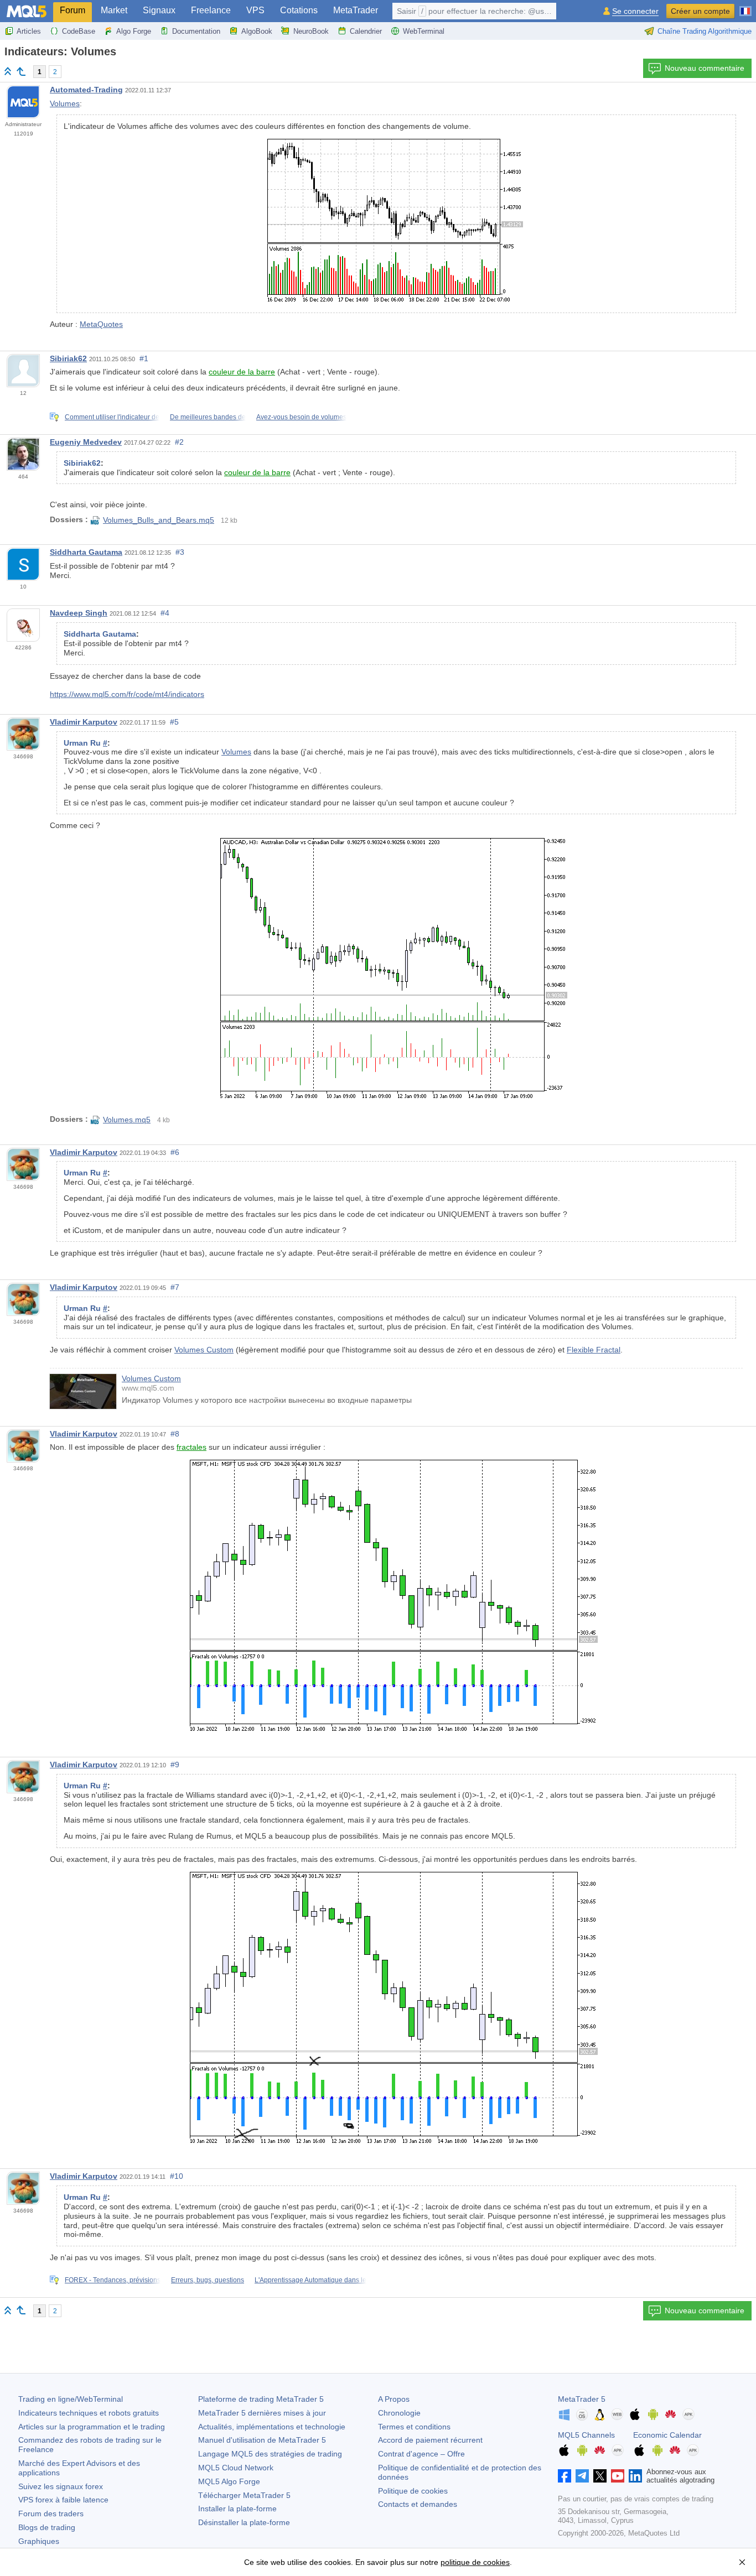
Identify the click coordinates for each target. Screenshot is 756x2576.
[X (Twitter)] (600, 2476)
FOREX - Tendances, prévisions (113, 2280)
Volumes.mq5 (127, 1120)
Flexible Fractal (594, 1350)
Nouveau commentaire (705, 68)
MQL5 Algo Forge (229, 2481)
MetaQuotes (101, 324)
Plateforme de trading (261, 2399)
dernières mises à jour (262, 2413)
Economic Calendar (667, 2435)
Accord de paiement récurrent (430, 2440)
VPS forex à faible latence (63, 2500)
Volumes (65, 103)
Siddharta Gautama (86, 552)
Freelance (211, 10)
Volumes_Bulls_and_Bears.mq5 (159, 520)
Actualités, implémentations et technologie (272, 2427)
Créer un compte (700, 11)
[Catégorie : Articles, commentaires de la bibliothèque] (21, 71)
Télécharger (244, 2495)
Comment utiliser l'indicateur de (112, 417)
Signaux (159, 10)
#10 (177, 2176)
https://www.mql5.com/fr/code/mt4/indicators (127, 694)
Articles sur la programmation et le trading (92, 2427)
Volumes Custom (204, 1350)
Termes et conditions (414, 2427)
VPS (255, 10)
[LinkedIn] (635, 2476)
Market (114, 10)
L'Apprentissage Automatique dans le (310, 2280)
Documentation (196, 31)
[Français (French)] (745, 7)
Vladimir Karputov (84, 722)
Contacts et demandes (418, 2504)
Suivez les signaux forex (61, 2486)
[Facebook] (565, 2476)
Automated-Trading (86, 90)
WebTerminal (424, 31)
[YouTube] (618, 2476)
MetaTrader (356, 10)
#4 (165, 613)
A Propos (394, 2399)
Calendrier (366, 31)
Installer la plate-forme (237, 2509)
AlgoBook (257, 31)
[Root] (8, 71)
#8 (175, 1434)
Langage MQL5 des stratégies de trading (270, 2454)
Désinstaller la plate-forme (244, 2522)
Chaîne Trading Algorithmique (705, 31)
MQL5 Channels (586, 2435)
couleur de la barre (242, 372)
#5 (174, 722)
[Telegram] (582, 2476)
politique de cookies (475, 2562)
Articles (29, 31)
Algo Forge (134, 31)
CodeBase (79, 31)
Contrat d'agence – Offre (421, 2454)
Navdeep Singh (79, 613)
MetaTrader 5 (582, 2399)
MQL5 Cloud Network (236, 2468)
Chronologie (399, 2413)
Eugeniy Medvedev (86, 442)
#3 (180, 552)
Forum (73, 10)
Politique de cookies (413, 2491)
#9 (175, 1765)
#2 (179, 442)
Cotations (299, 10)
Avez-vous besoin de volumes (301, 417)
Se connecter (635, 11)
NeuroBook (311, 31)
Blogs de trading (47, 2527)
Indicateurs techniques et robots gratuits (89, 2413)
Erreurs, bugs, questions (208, 2280)
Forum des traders (51, 2513)
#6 (175, 1152)
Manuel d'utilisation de (262, 2440)
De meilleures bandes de (208, 417)
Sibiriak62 (68, 358)
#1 (144, 358)
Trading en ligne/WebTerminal (71, 2399)
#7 (175, 1287)
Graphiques (39, 2541)
